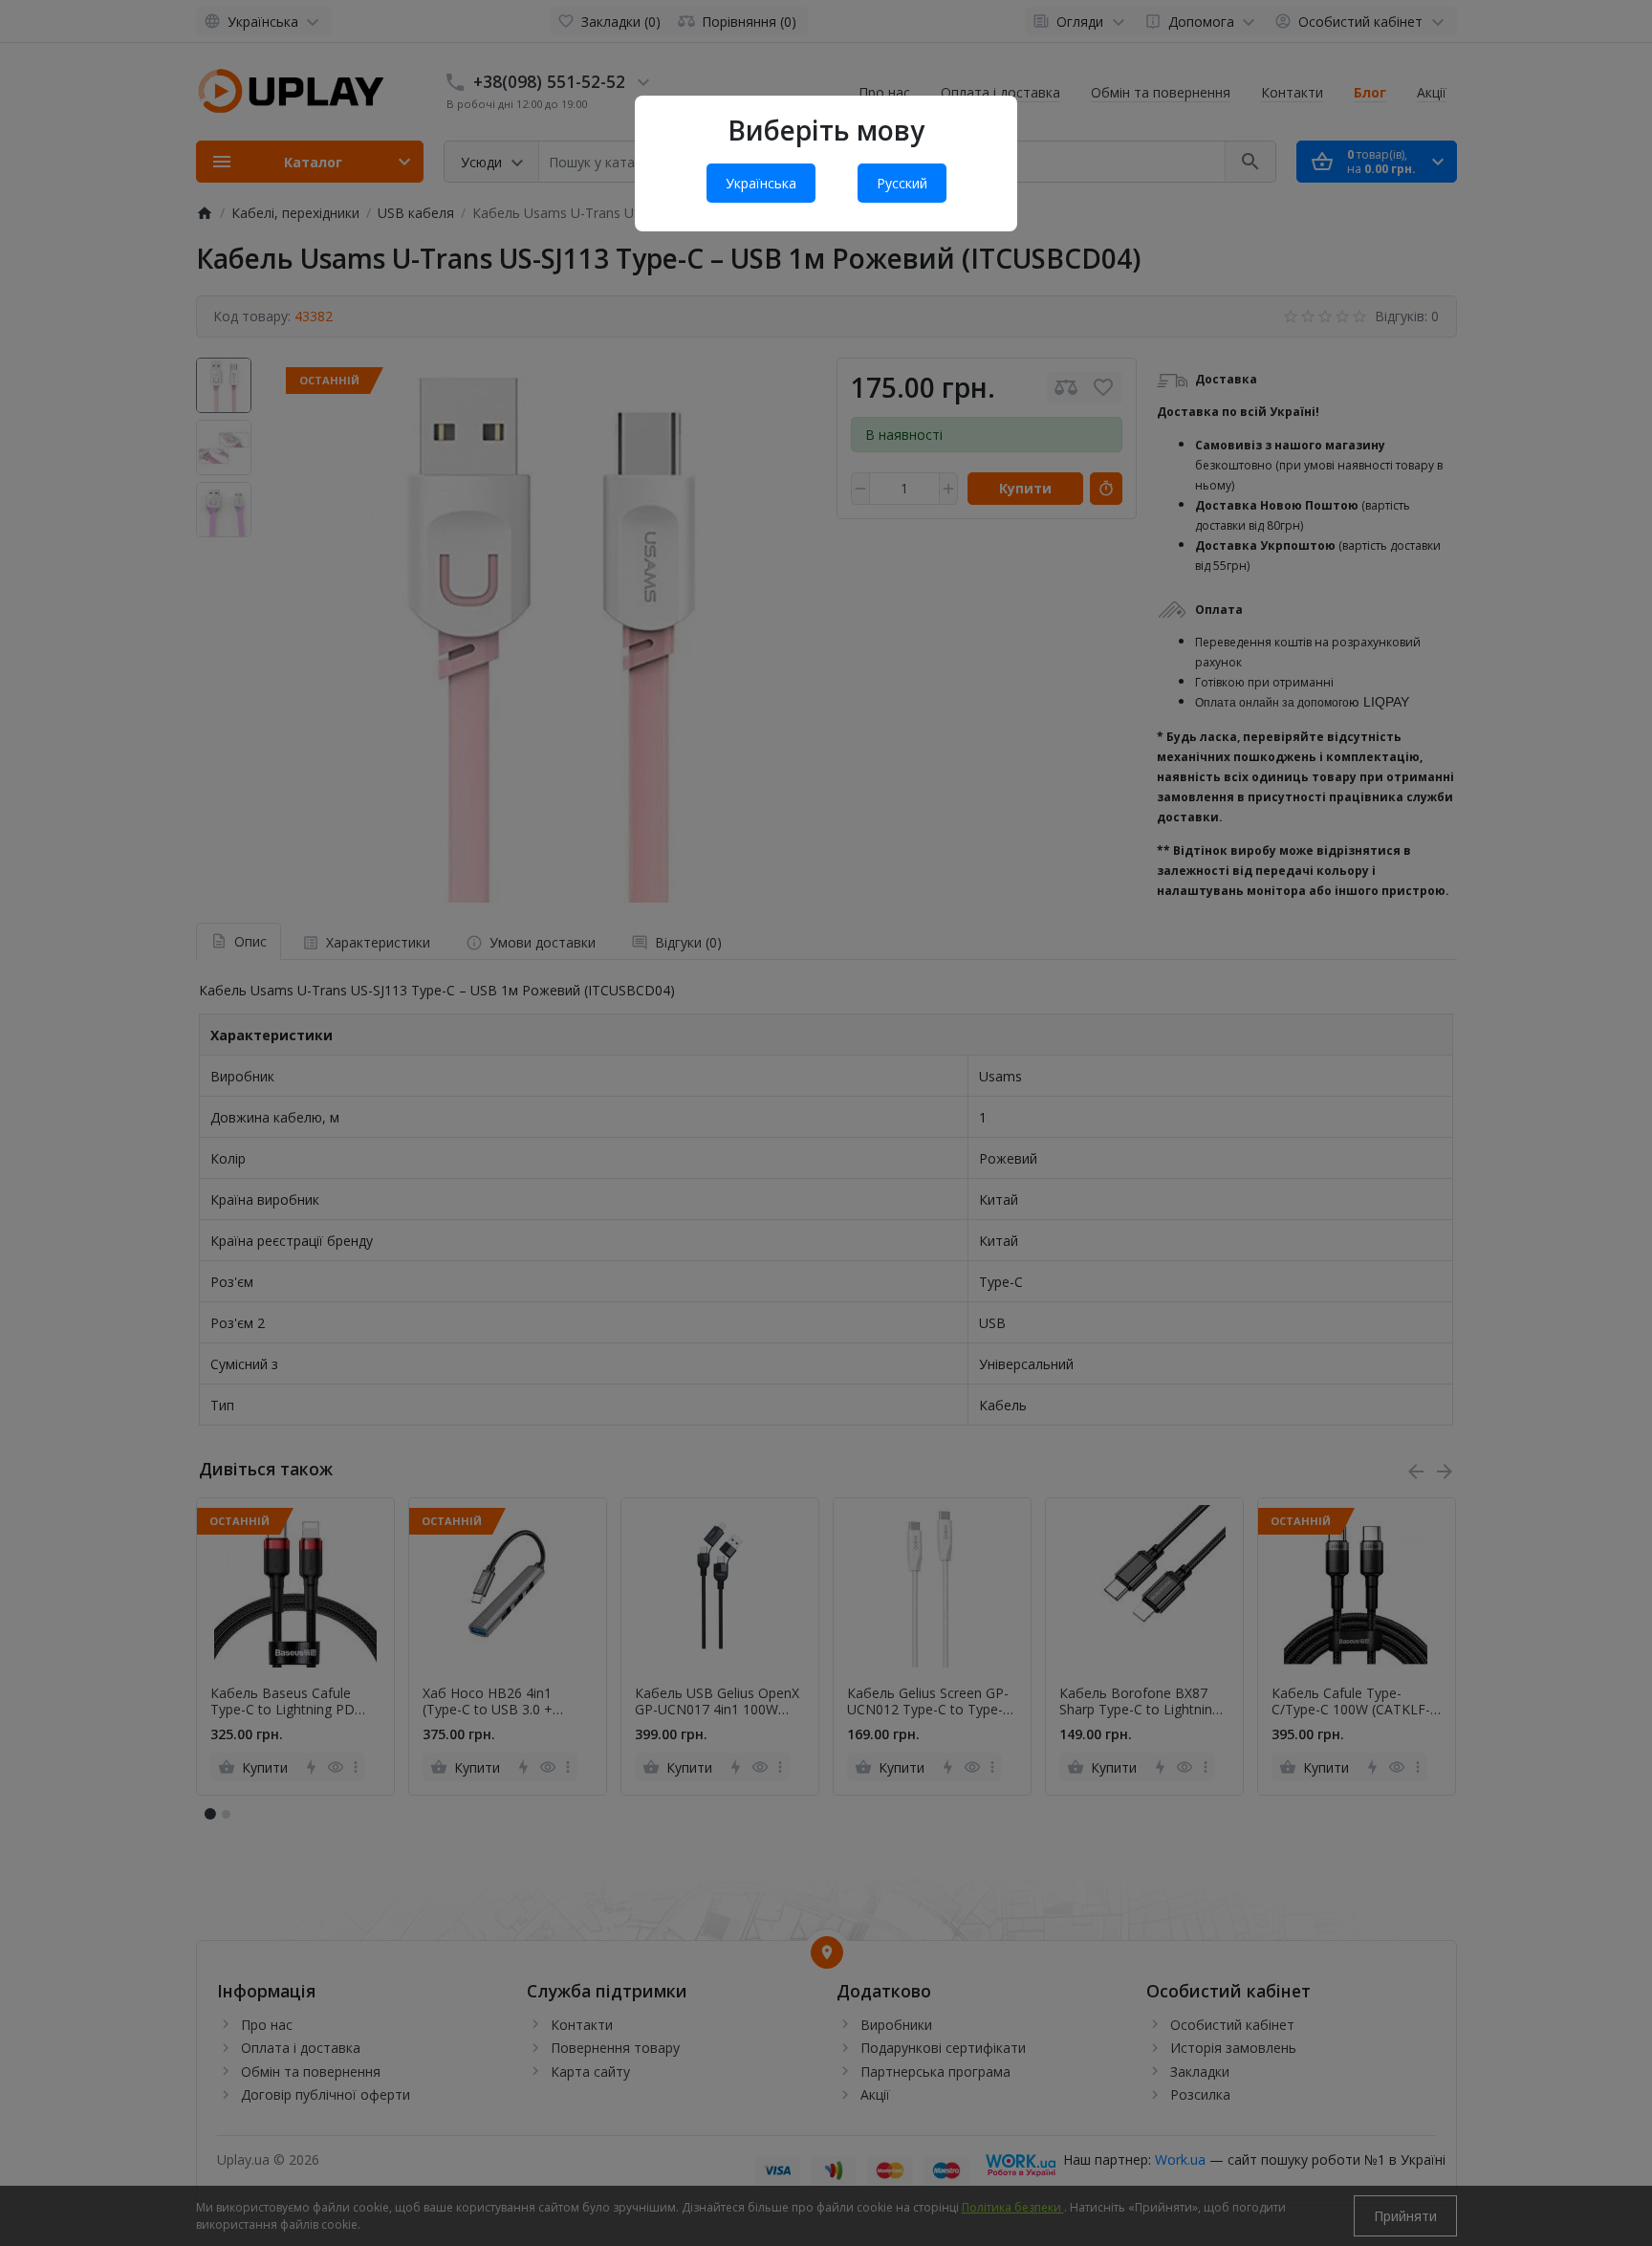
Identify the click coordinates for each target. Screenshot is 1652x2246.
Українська (761, 183)
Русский (902, 183)
